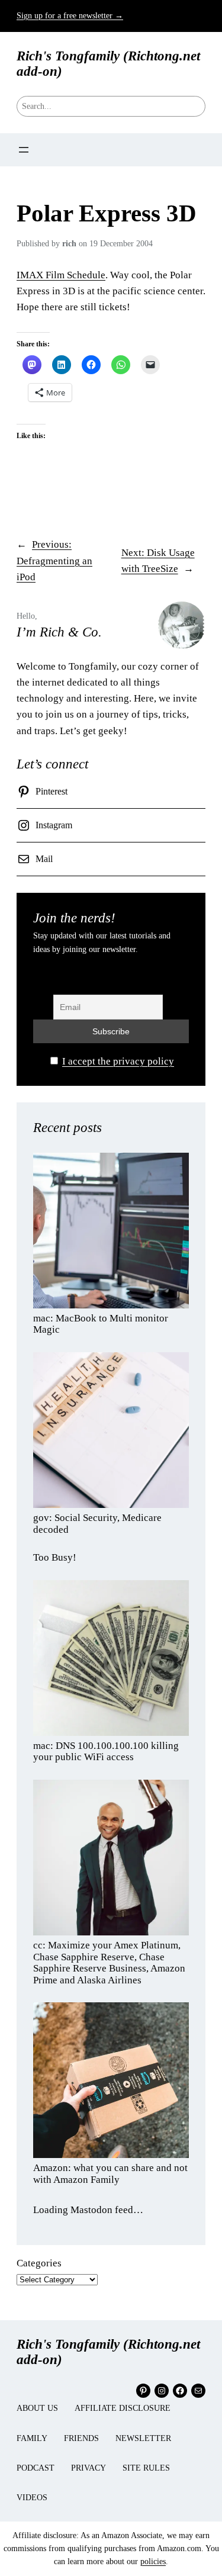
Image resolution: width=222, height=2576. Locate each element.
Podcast (36, 2468)
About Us (37, 2408)
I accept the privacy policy (118, 1061)
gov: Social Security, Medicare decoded (97, 1524)
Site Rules (146, 2468)
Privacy (89, 2468)
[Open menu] (24, 150)
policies (153, 2561)
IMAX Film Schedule (61, 275)
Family (32, 2438)
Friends (81, 2438)
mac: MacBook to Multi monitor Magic (101, 1324)
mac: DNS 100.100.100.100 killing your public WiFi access (106, 1752)
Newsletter (143, 2438)
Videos (32, 2498)
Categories (39, 2263)
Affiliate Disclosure (123, 2408)
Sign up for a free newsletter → (70, 16)
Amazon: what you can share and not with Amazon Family (110, 2174)
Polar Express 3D (107, 213)
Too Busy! (55, 1557)
